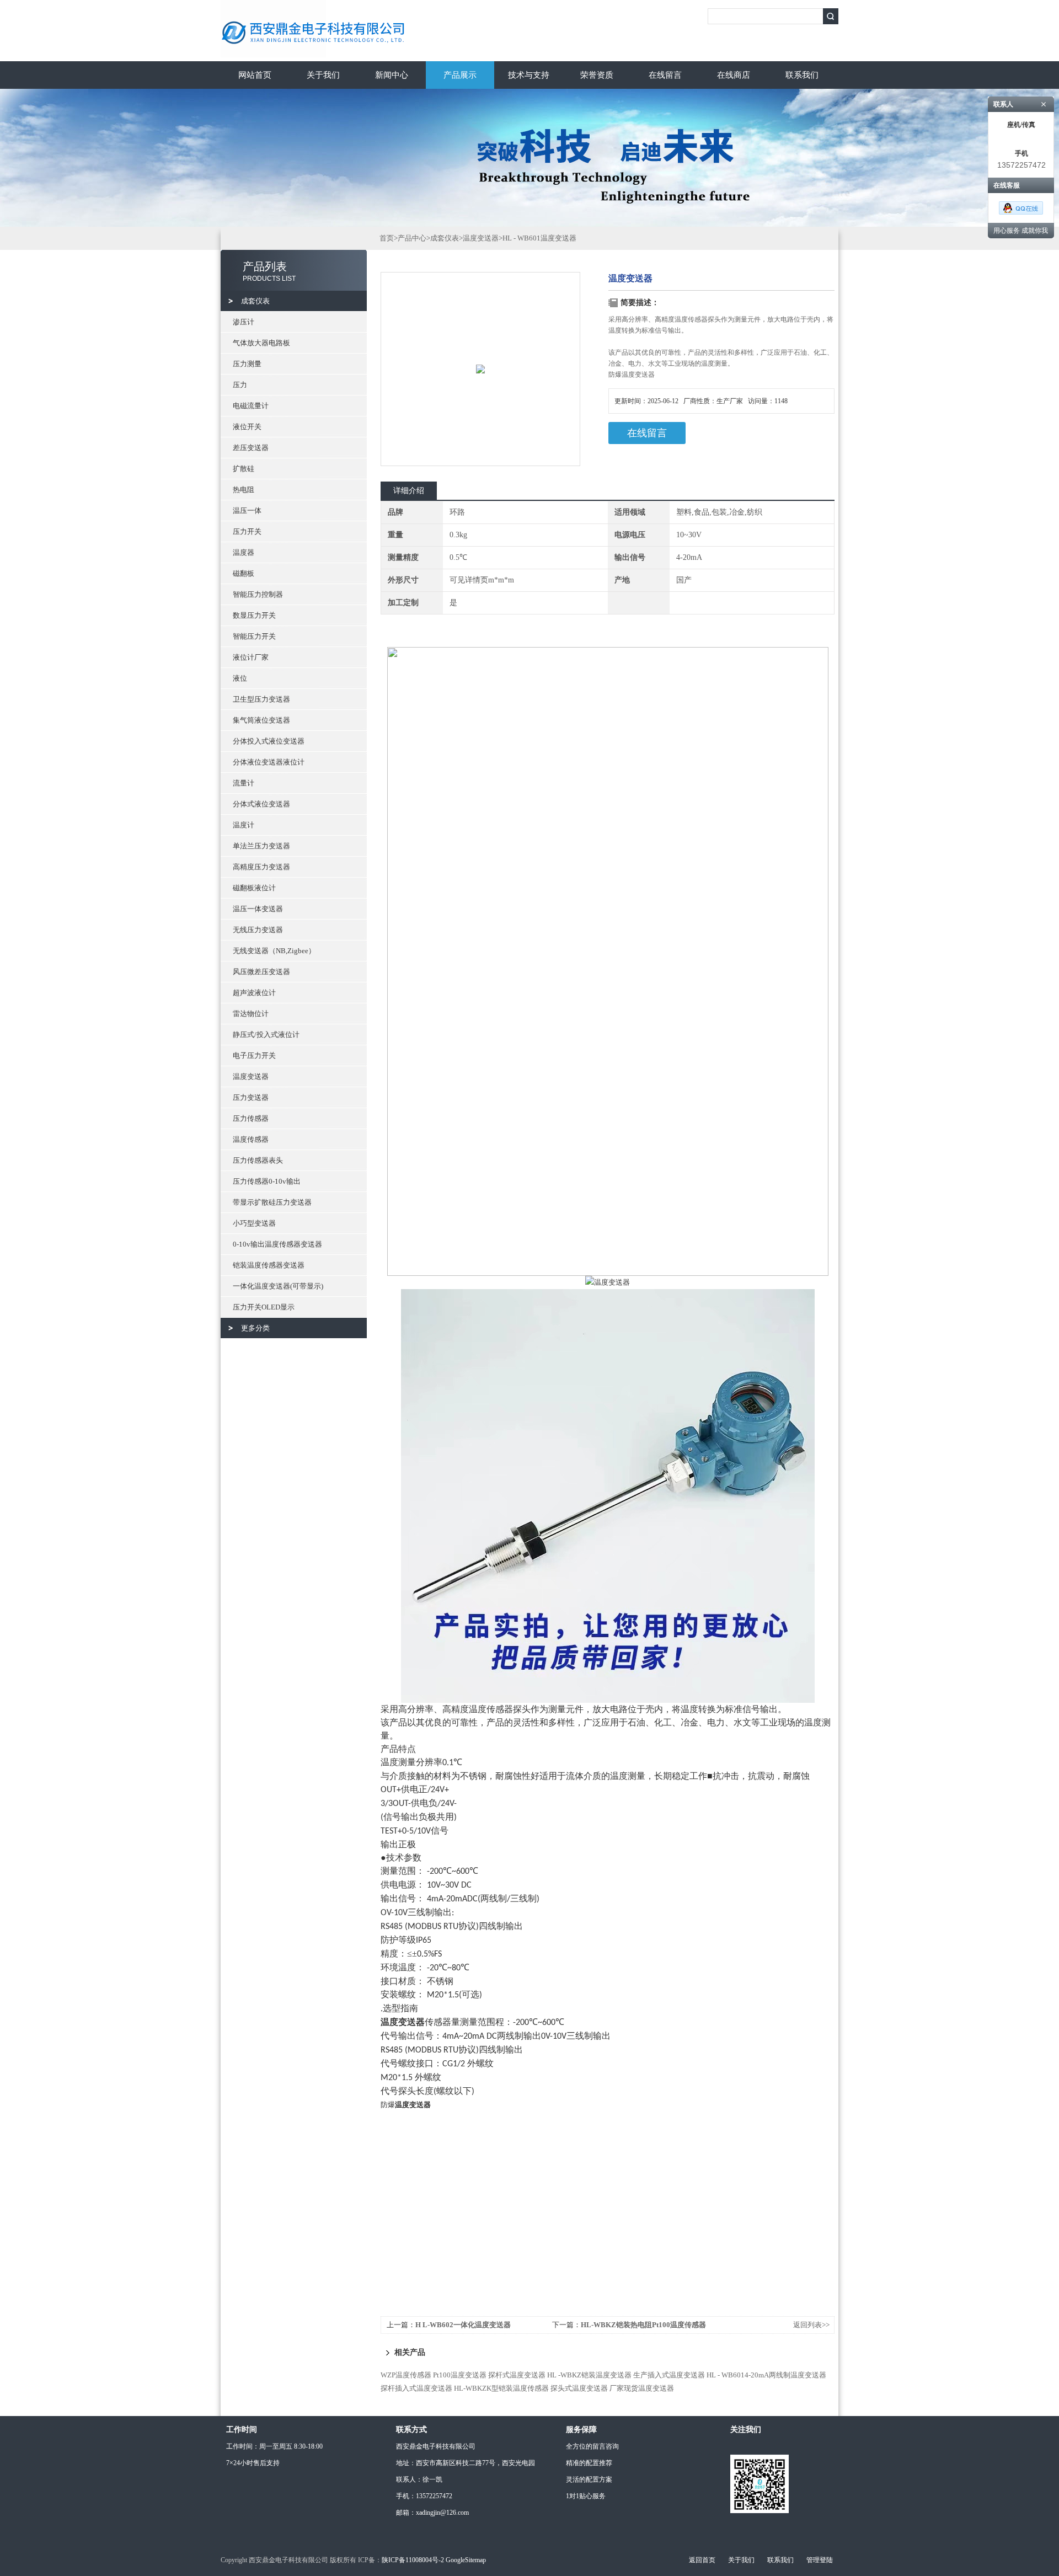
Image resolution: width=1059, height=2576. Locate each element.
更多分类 (255, 1328)
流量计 (244, 783)
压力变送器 (251, 1097)
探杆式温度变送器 (517, 2375)
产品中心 (412, 238)
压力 (240, 385)
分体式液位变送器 (261, 804)
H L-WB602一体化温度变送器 (463, 2325)
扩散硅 (244, 469)
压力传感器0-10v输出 (267, 1181)
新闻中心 (392, 75)
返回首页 (702, 2560)
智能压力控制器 (258, 594)
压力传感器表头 (258, 1160)
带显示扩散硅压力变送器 (272, 1202)
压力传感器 (251, 1118)
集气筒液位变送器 (261, 720)
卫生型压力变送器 (261, 699)
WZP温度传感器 (406, 2375)
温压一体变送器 (258, 909)
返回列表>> (811, 2325)
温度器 (244, 552)
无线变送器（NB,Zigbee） (274, 951)
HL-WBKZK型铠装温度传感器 (501, 2388)
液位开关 (247, 427)
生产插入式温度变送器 (669, 2375)
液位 (240, 678)
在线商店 (734, 75)
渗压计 (244, 322)
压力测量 (247, 364)
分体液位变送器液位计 (269, 762)
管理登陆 (820, 2560)
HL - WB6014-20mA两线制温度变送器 (766, 2375)
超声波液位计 (254, 993)
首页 (387, 238)
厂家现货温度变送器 (642, 2388)
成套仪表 (255, 301)
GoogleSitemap (466, 2560)
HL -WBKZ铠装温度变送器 (589, 2375)
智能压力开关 (254, 636)
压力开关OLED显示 (264, 1307)
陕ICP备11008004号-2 (413, 2560)
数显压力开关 (254, 615)
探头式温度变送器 (579, 2388)
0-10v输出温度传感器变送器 (277, 1244)
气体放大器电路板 (261, 343)
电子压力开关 (254, 1055)
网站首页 (255, 75)
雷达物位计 (251, 1014)
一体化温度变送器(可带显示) (278, 1286)
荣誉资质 (597, 75)
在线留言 (665, 75)
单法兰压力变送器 (261, 846)
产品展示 (460, 75)
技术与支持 (529, 75)
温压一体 (247, 511)
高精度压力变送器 (261, 867)
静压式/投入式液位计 (266, 1035)
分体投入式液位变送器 (269, 741)
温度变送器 (251, 1076)
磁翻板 (244, 573)
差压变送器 (251, 448)
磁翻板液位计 (254, 888)
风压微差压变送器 (261, 972)
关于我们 (323, 75)
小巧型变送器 (254, 1223)
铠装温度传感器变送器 (269, 1265)
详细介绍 (409, 491)
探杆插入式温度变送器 (416, 2388)
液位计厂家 (251, 657)
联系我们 (802, 75)
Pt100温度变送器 (460, 2375)
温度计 (244, 825)
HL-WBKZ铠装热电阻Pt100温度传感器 (643, 2325)
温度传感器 (251, 1139)
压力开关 (247, 531)
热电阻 (244, 490)
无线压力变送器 (258, 930)
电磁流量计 (251, 406)
